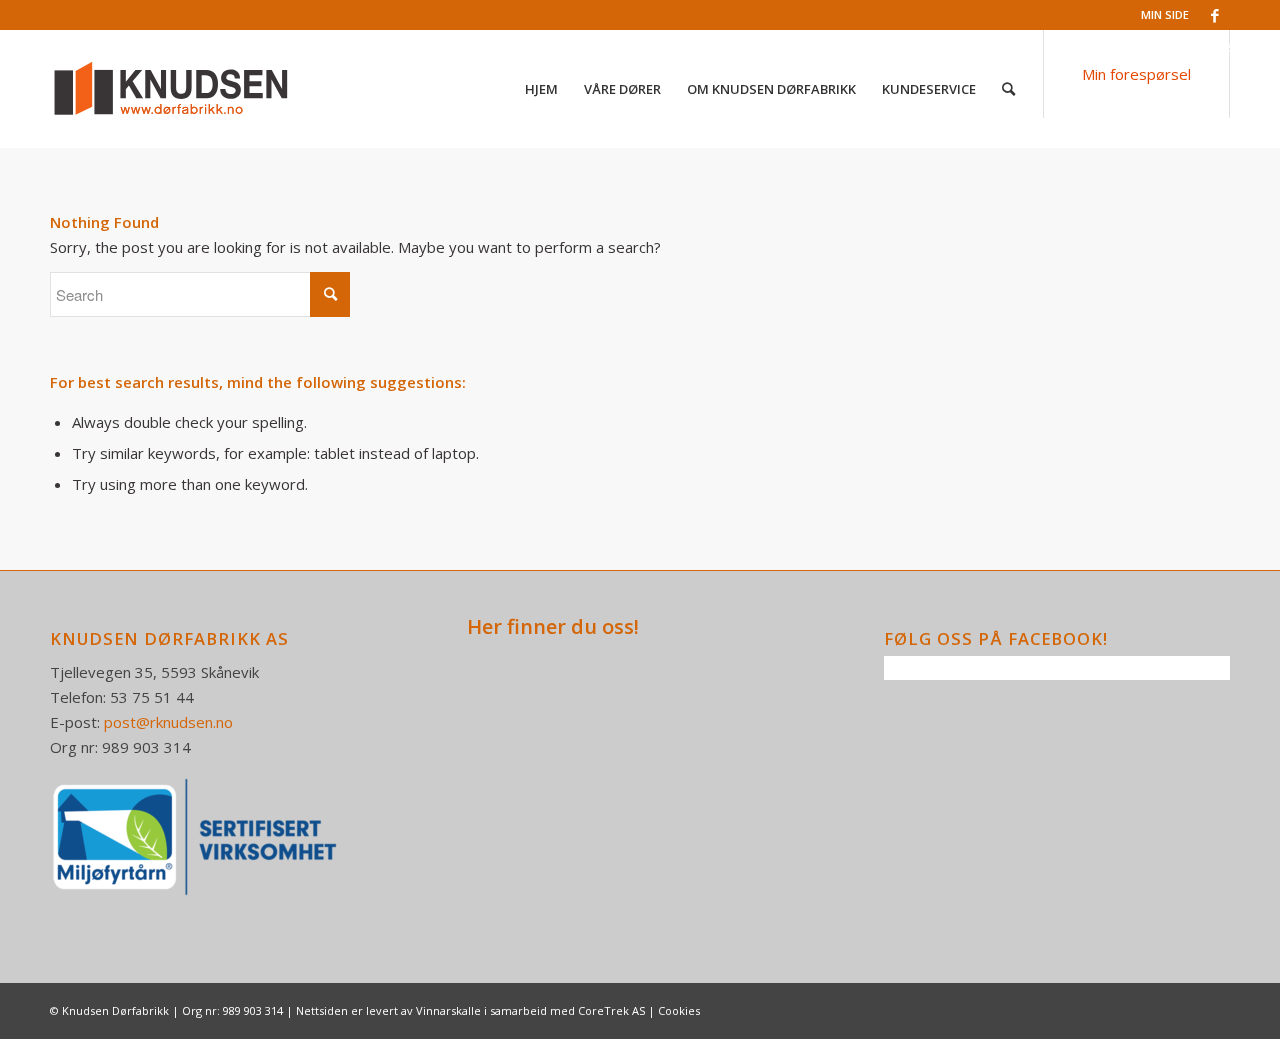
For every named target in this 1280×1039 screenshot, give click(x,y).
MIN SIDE (1165, 14)
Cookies (679, 1010)
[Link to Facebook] (1215, 15)
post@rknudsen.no (168, 722)
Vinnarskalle (448, 1010)
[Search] (1008, 89)
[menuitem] (541, 89)
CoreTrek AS (611, 1010)
